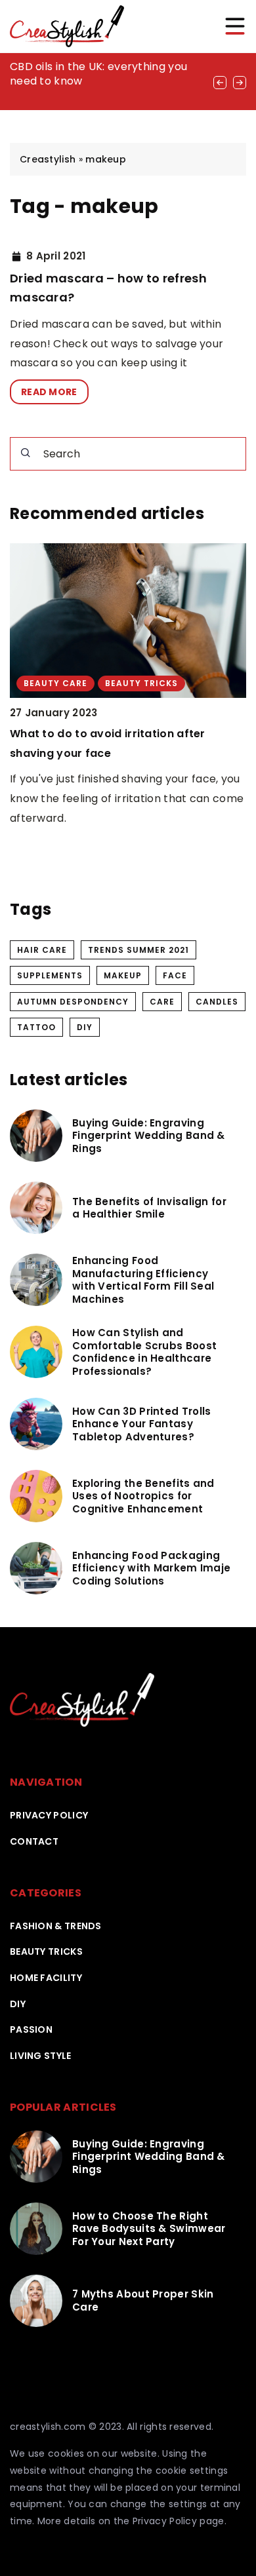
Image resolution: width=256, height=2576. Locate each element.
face (175, 975)
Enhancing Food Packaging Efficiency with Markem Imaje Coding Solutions (151, 1568)
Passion (31, 2029)
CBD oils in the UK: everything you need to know (98, 74)
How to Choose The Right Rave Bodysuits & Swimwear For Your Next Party (149, 2229)
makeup (123, 975)
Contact (34, 1841)
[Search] (26, 453)
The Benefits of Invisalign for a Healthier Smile (149, 1208)
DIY (85, 1027)
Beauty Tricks (46, 1951)
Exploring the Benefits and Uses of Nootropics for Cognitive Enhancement (143, 1496)
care (162, 1002)
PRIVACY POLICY (49, 1815)
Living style (41, 2056)
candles (217, 1002)
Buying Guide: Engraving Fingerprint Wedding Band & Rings (149, 1136)
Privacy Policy (165, 2521)
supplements (50, 975)
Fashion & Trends (56, 1926)
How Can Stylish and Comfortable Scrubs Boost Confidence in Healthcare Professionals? (144, 1352)
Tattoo (36, 1027)
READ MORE (49, 392)
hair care (42, 950)
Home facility (46, 1978)
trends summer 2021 (139, 950)
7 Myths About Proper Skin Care (143, 2300)
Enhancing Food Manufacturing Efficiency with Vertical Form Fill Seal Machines (143, 1280)
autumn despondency (73, 1002)
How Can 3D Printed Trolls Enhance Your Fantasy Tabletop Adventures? (142, 1424)
